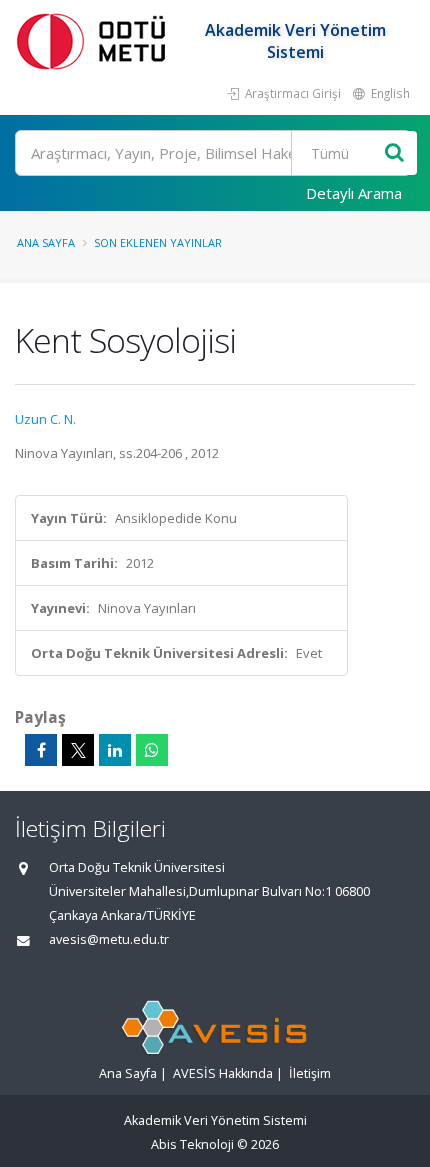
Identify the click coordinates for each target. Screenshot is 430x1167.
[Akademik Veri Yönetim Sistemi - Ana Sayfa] (95, 40)
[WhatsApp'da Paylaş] (152, 750)
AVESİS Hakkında (223, 1073)
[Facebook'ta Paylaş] (41, 750)
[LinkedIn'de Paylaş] (115, 750)
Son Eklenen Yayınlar (158, 242)
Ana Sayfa (46, 242)
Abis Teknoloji (192, 1144)
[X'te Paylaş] (78, 750)
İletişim (310, 1073)
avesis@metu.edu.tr (109, 939)
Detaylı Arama (354, 193)
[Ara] (394, 153)
